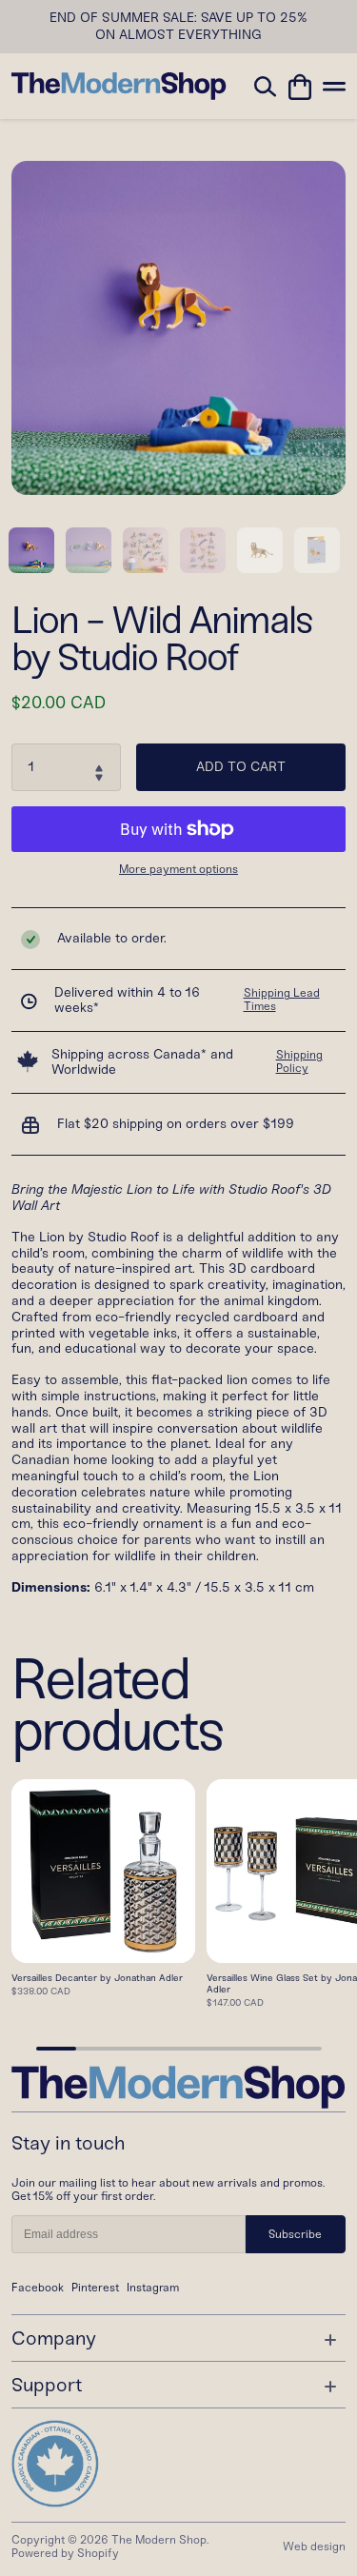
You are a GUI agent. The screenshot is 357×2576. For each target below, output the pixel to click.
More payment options (178, 870)
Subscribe (295, 2234)
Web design (314, 2546)
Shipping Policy (299, 1061)
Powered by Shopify (65, 2553)
